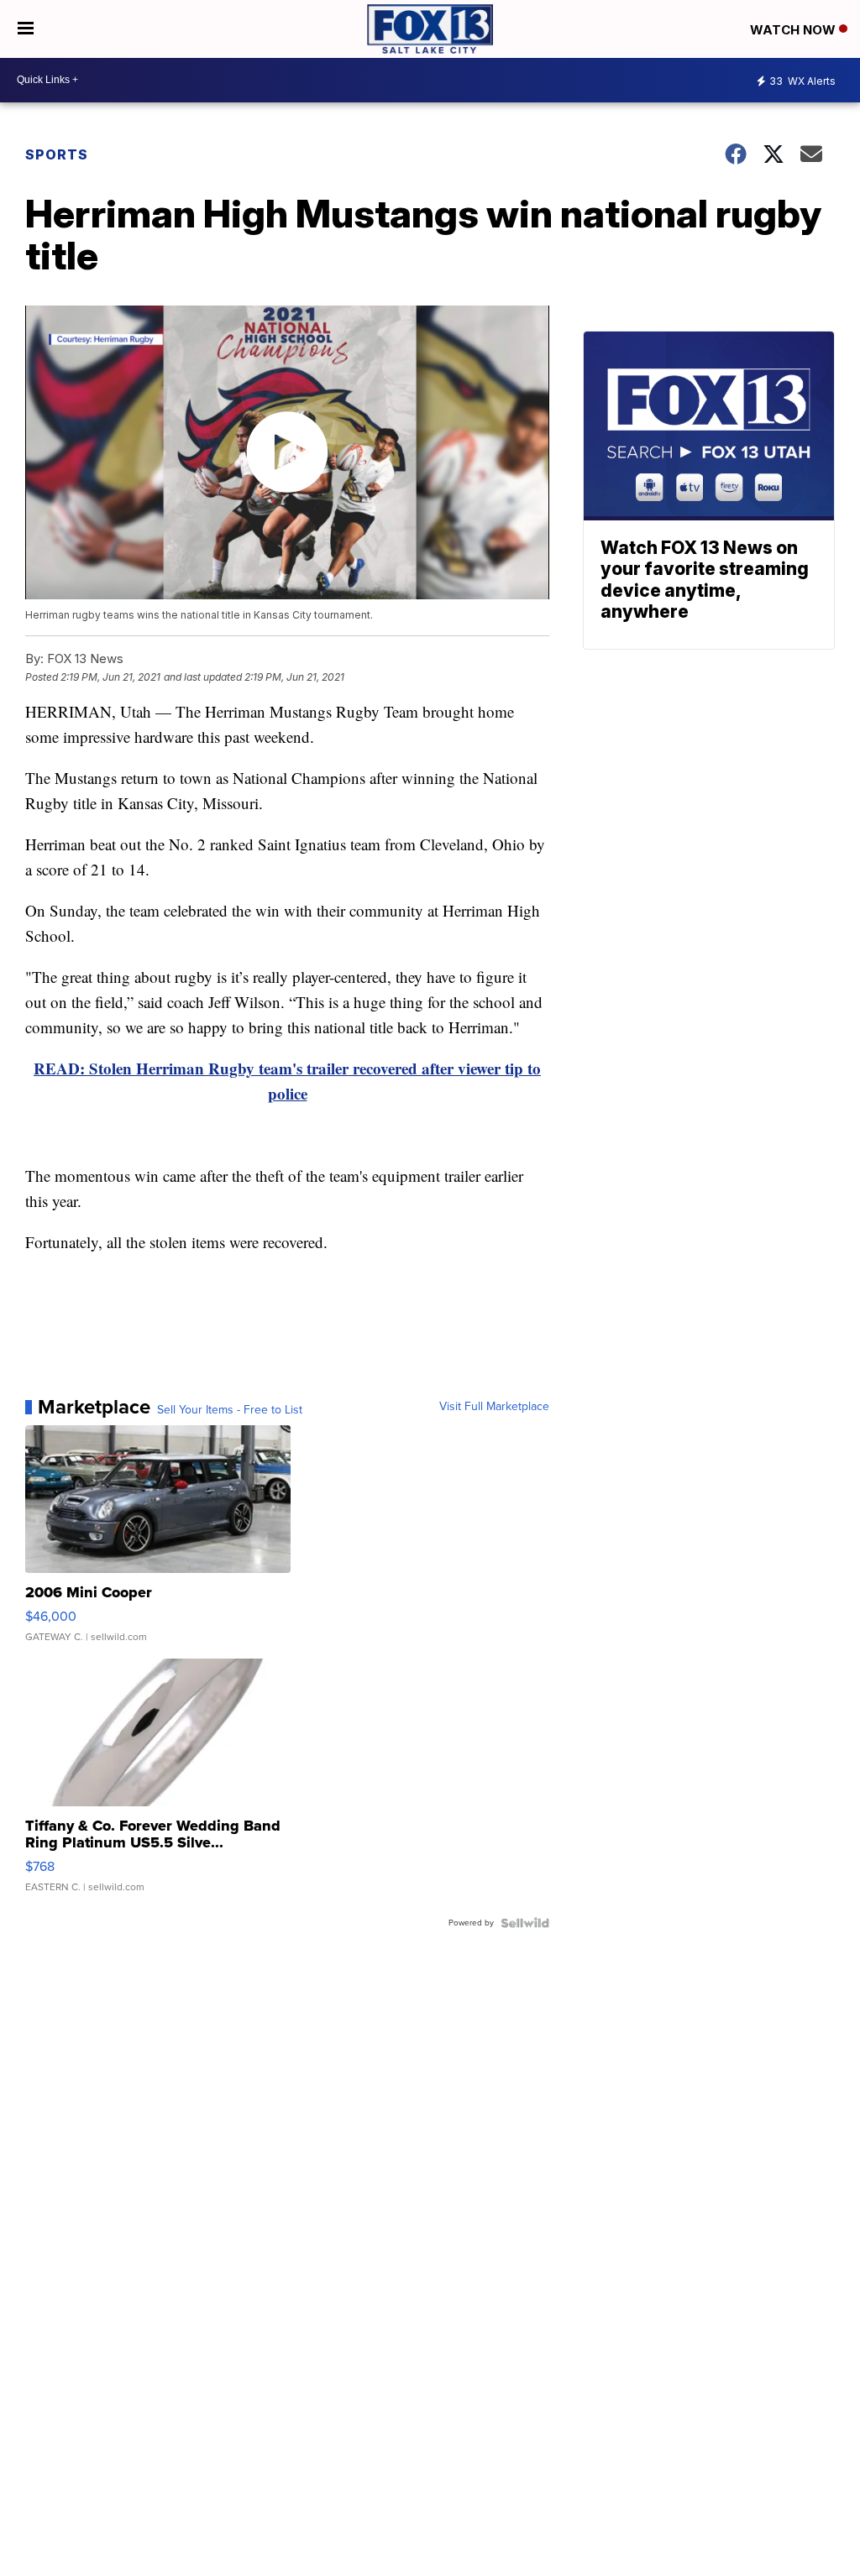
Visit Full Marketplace (494, 1407)
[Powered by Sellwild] (525, 1923)
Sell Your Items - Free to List (230, 1410)
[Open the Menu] (26, 29)
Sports (57, 154)
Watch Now (794, 30)
